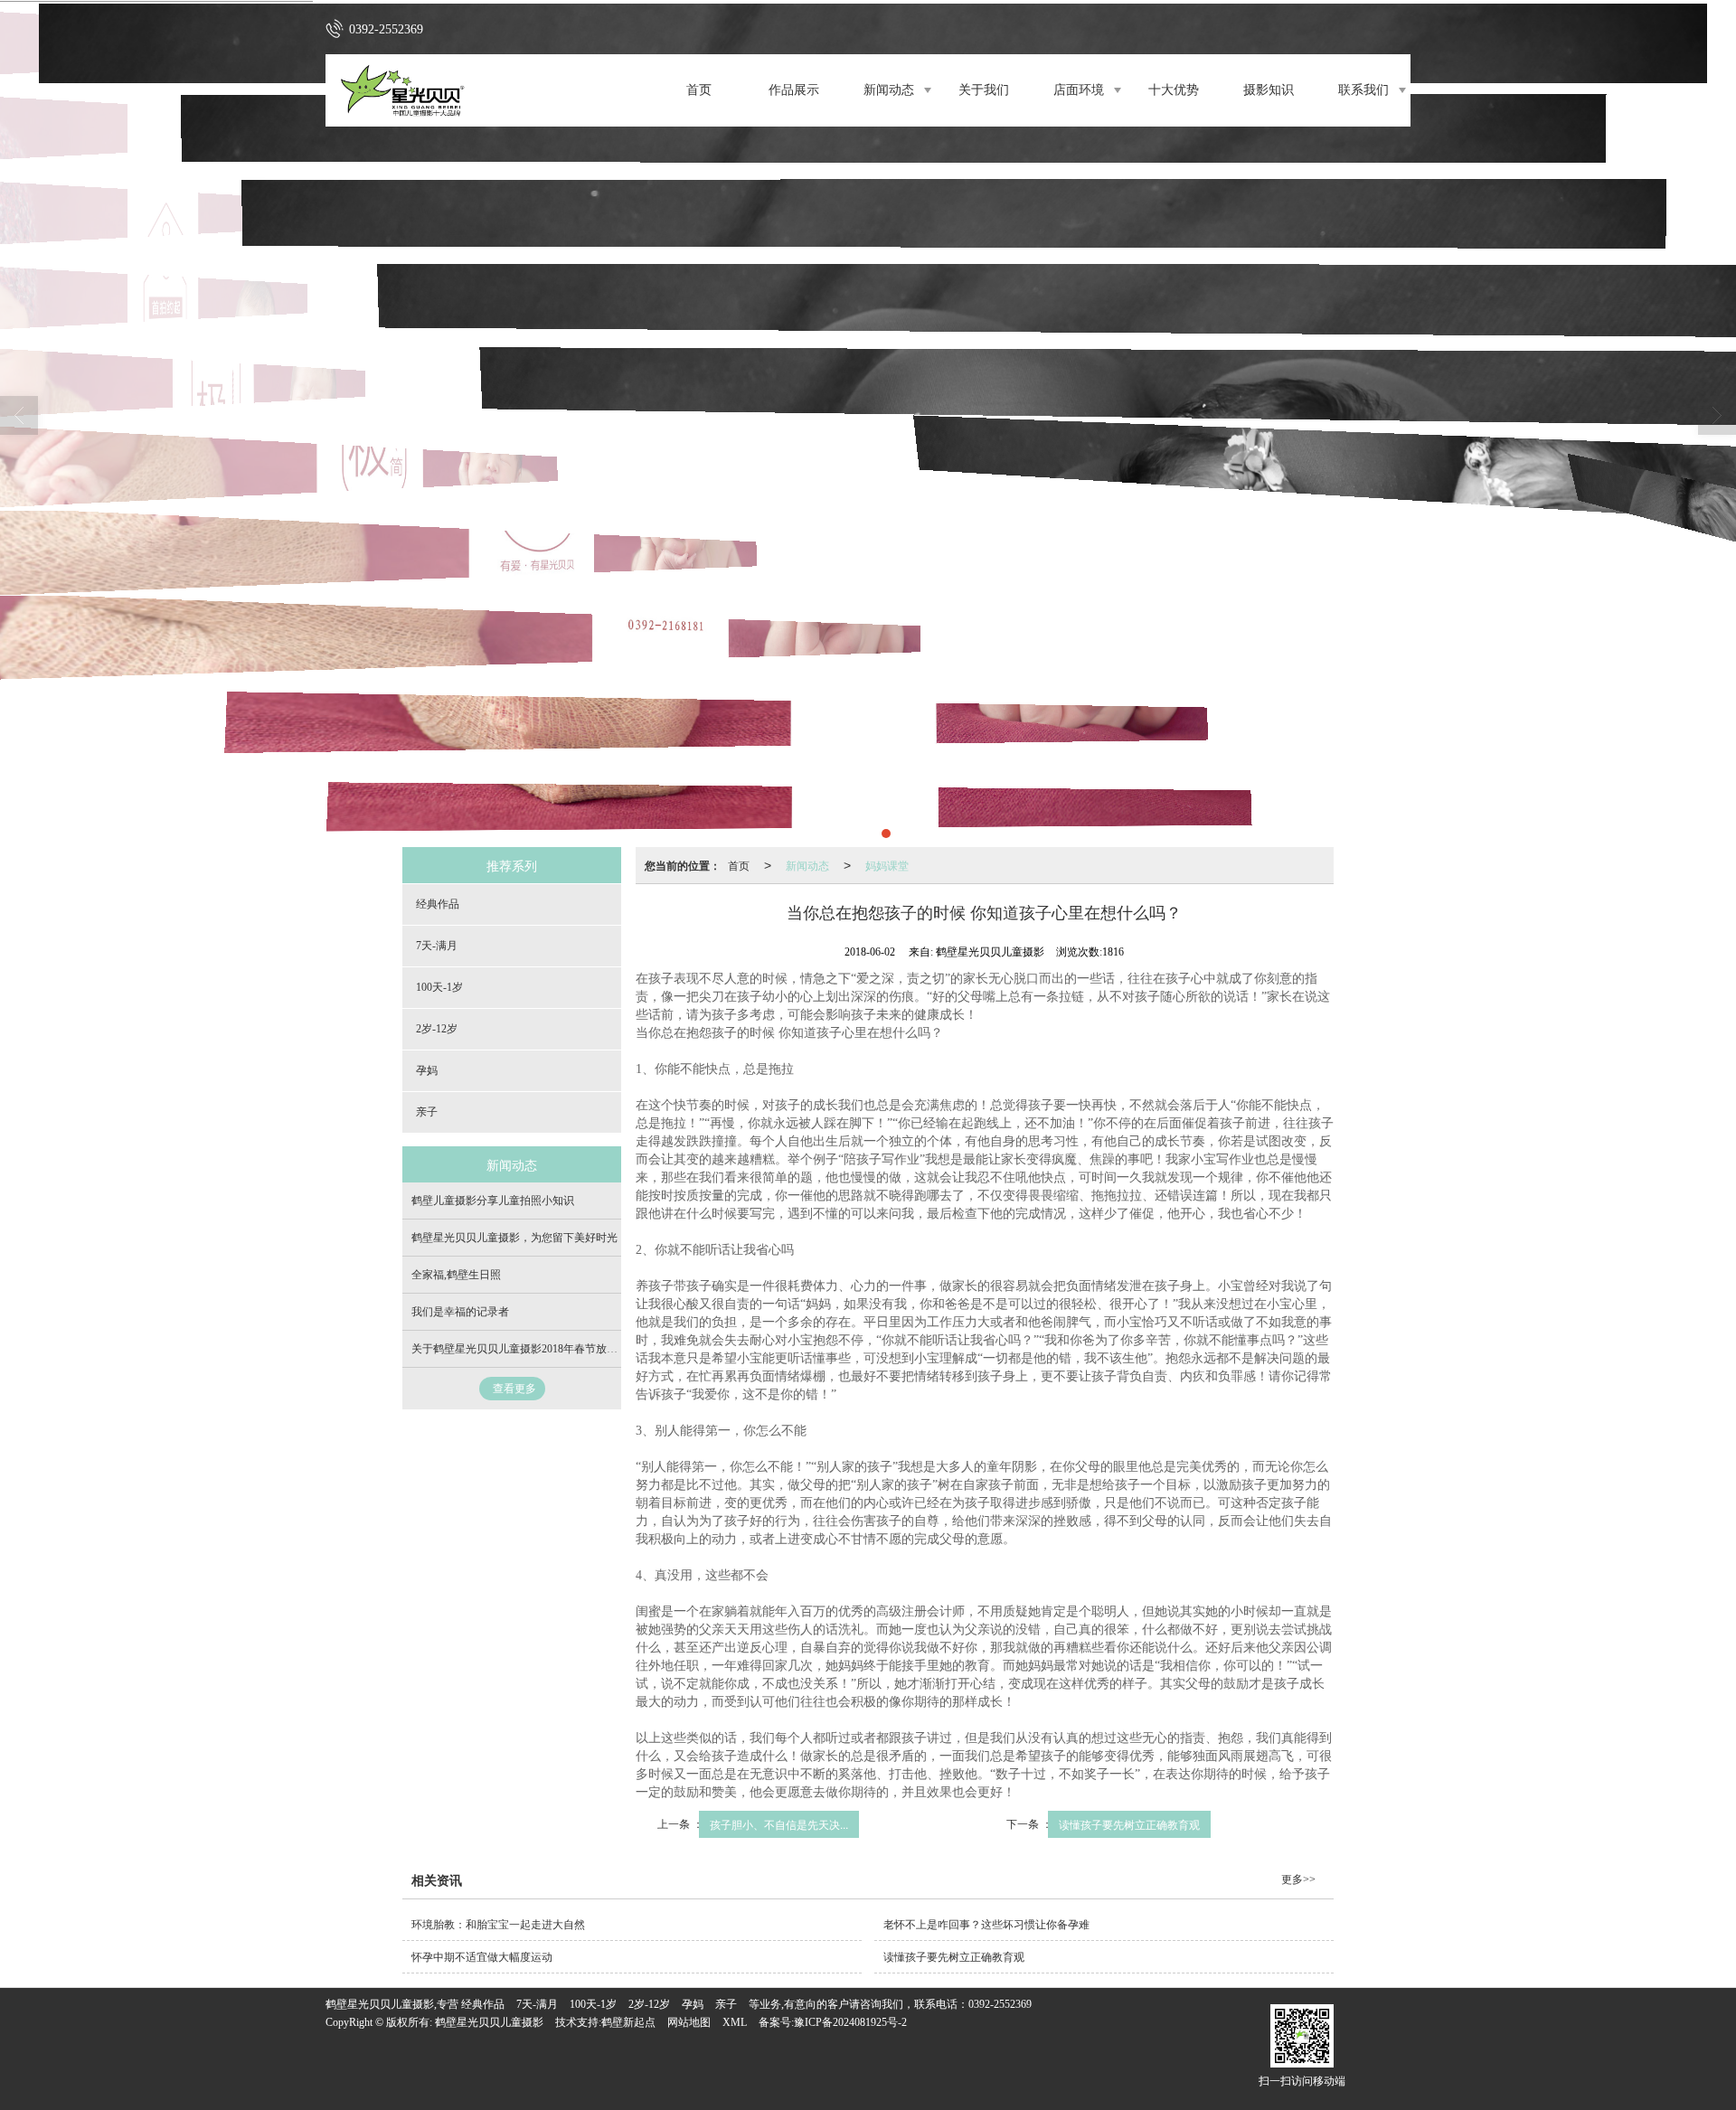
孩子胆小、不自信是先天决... (779, 1824)
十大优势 (1174, 90)
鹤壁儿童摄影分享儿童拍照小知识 (493, 1201)
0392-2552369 (1000, 2004)
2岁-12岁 (437, 1029)
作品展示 (794, 90)
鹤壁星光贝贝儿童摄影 (489, 2022)
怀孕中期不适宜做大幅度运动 (482, 1957)
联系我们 (1363, 90)
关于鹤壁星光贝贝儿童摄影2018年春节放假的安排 (531, 1349)
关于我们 (984, 90)
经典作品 (438, 904)
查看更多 (514, 1389)
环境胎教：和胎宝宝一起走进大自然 (498, 1925)
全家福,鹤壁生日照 (456, 1275)
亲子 (427, 1112)
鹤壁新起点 (628, 2022)
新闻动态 (889, 90)
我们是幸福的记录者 (460, 1312)
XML (735, 2022)
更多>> (1298, 1879)
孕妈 (427, 1070)
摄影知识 (1269, 90)
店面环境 (1079, 90)
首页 (699, 90)
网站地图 (689, 2022)
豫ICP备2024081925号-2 (850, 2022)
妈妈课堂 (887, 865)
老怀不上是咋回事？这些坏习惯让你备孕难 (986, 1925)
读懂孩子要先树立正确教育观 (1129, 1824)
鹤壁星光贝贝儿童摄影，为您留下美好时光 (514, 1238)
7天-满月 (437, 946)
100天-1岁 (439, 987)
